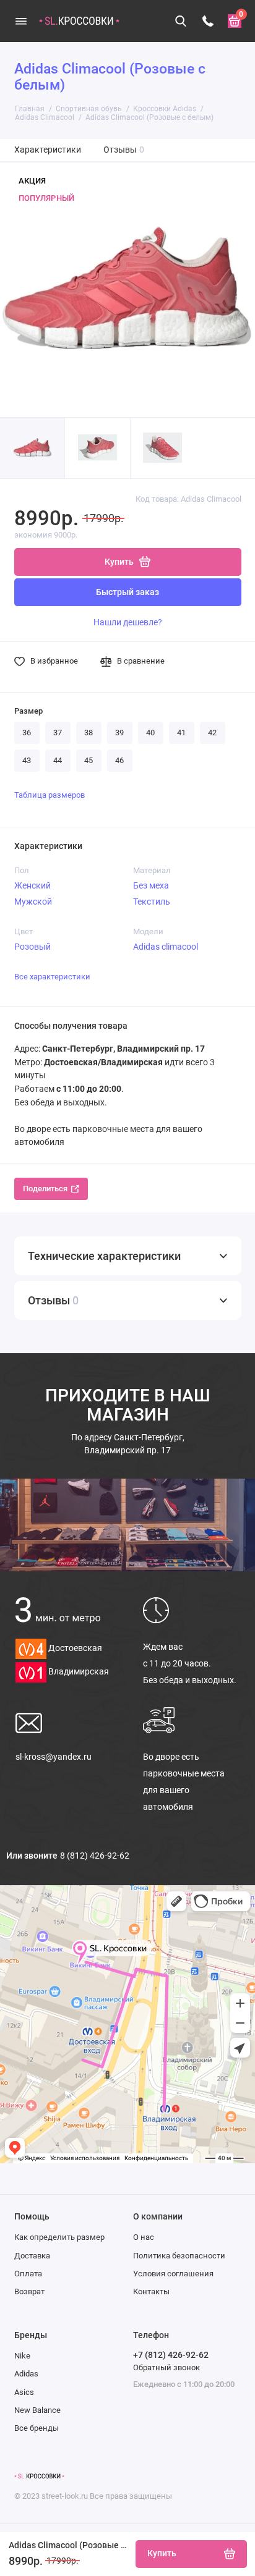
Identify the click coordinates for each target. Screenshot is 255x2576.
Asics (24, 2392)
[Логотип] (39, 2477)
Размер (28, 711)
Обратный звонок (166, 2367)
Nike (22, 2356)
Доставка (32, 2256)
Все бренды (37, 2428)
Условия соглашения (173, 2274)
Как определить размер (59, 2237)
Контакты (151, 2291)
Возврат (29, 2291)
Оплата (28, 2274)
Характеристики (48, 150)
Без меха (151, 885)
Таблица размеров (50, 795)
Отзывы (124, 150)
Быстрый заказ (127, 592)
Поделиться (45, 1189)
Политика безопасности (179, 2256)
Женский (32, 885)
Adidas (26, 2374)
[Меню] (21, 21)
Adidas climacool (166, 947)
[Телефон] (208, 21)
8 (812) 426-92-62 (95, 1856)
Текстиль (152, 902)
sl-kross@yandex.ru (54, 1757)
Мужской (33, 902)
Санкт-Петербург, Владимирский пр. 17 (128, 1444)
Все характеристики (52, 977)
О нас (144, 2237)
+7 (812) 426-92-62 (171, 2355)
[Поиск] (181, 21)
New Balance (37, 2410)
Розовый (32, 947)
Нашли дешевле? (128, 622)
